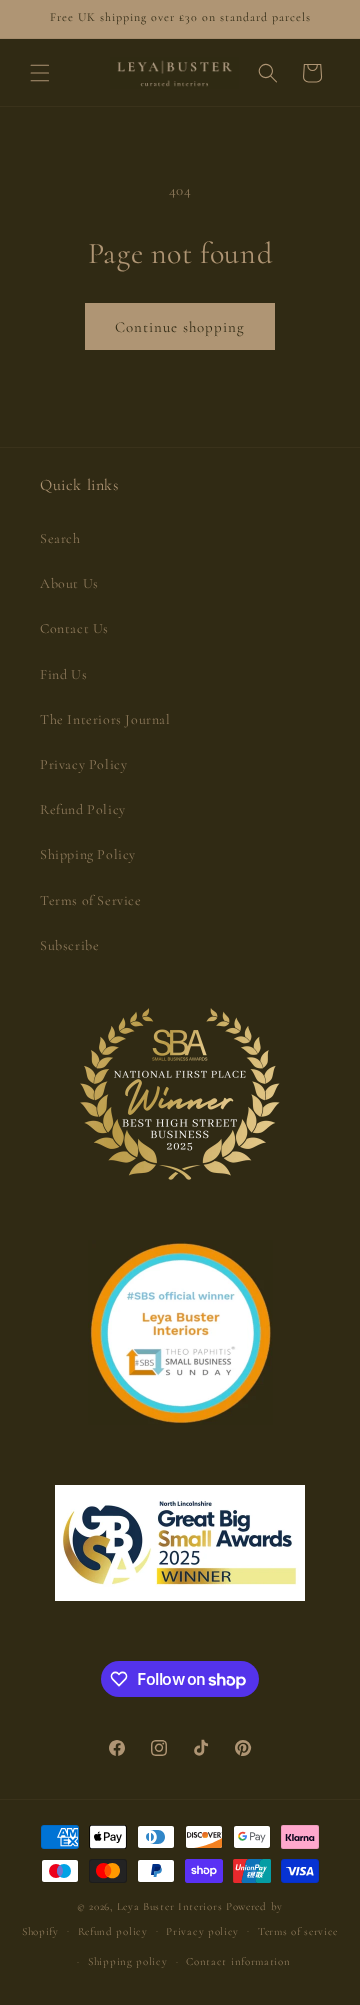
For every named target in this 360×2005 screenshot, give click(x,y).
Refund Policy (83, 809)
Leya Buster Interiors (171, 1906)
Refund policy (113, 1931)
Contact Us (74, 628)
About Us (69, 583)
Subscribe (69, 945)
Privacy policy (202, 1931)
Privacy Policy (83, 764)
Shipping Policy (88, 854)
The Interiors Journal (105, 719)
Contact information (238, 1961)
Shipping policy (128, 1961)
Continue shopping (180, 327)
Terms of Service (91, 900)
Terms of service (298, 1931)
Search (60, 538)
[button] (40, 73)
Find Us (63, 674)
